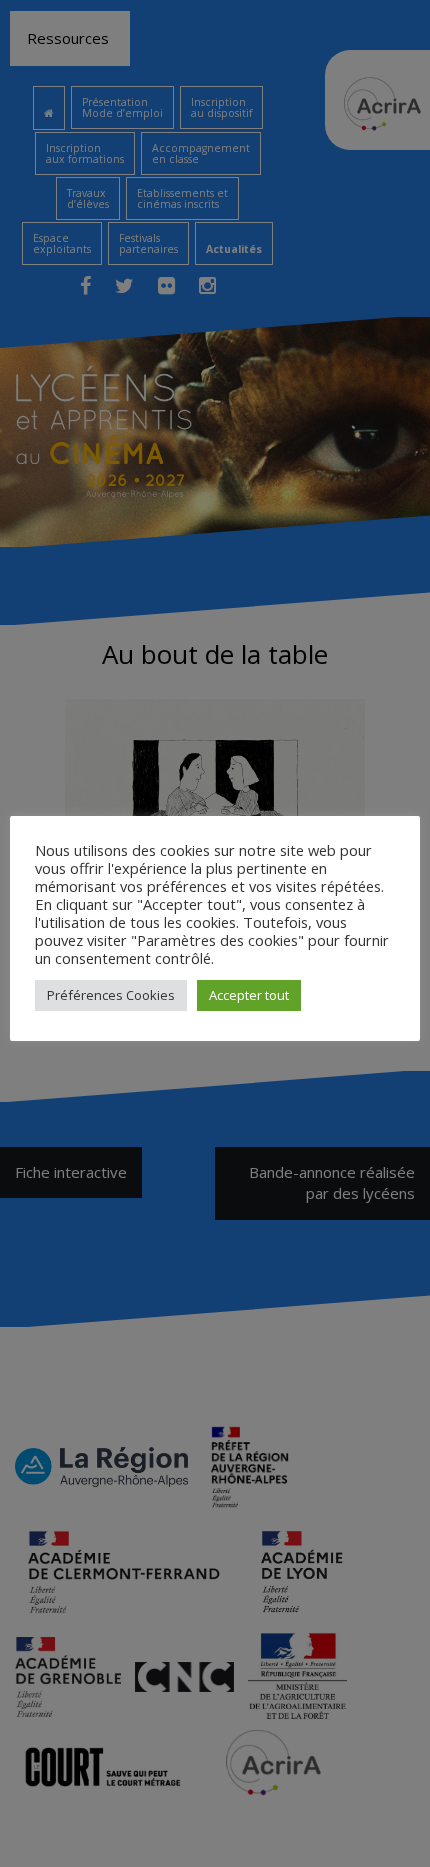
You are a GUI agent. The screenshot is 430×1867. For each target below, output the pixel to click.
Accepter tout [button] (249, 995)
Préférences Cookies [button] (111, 995)
